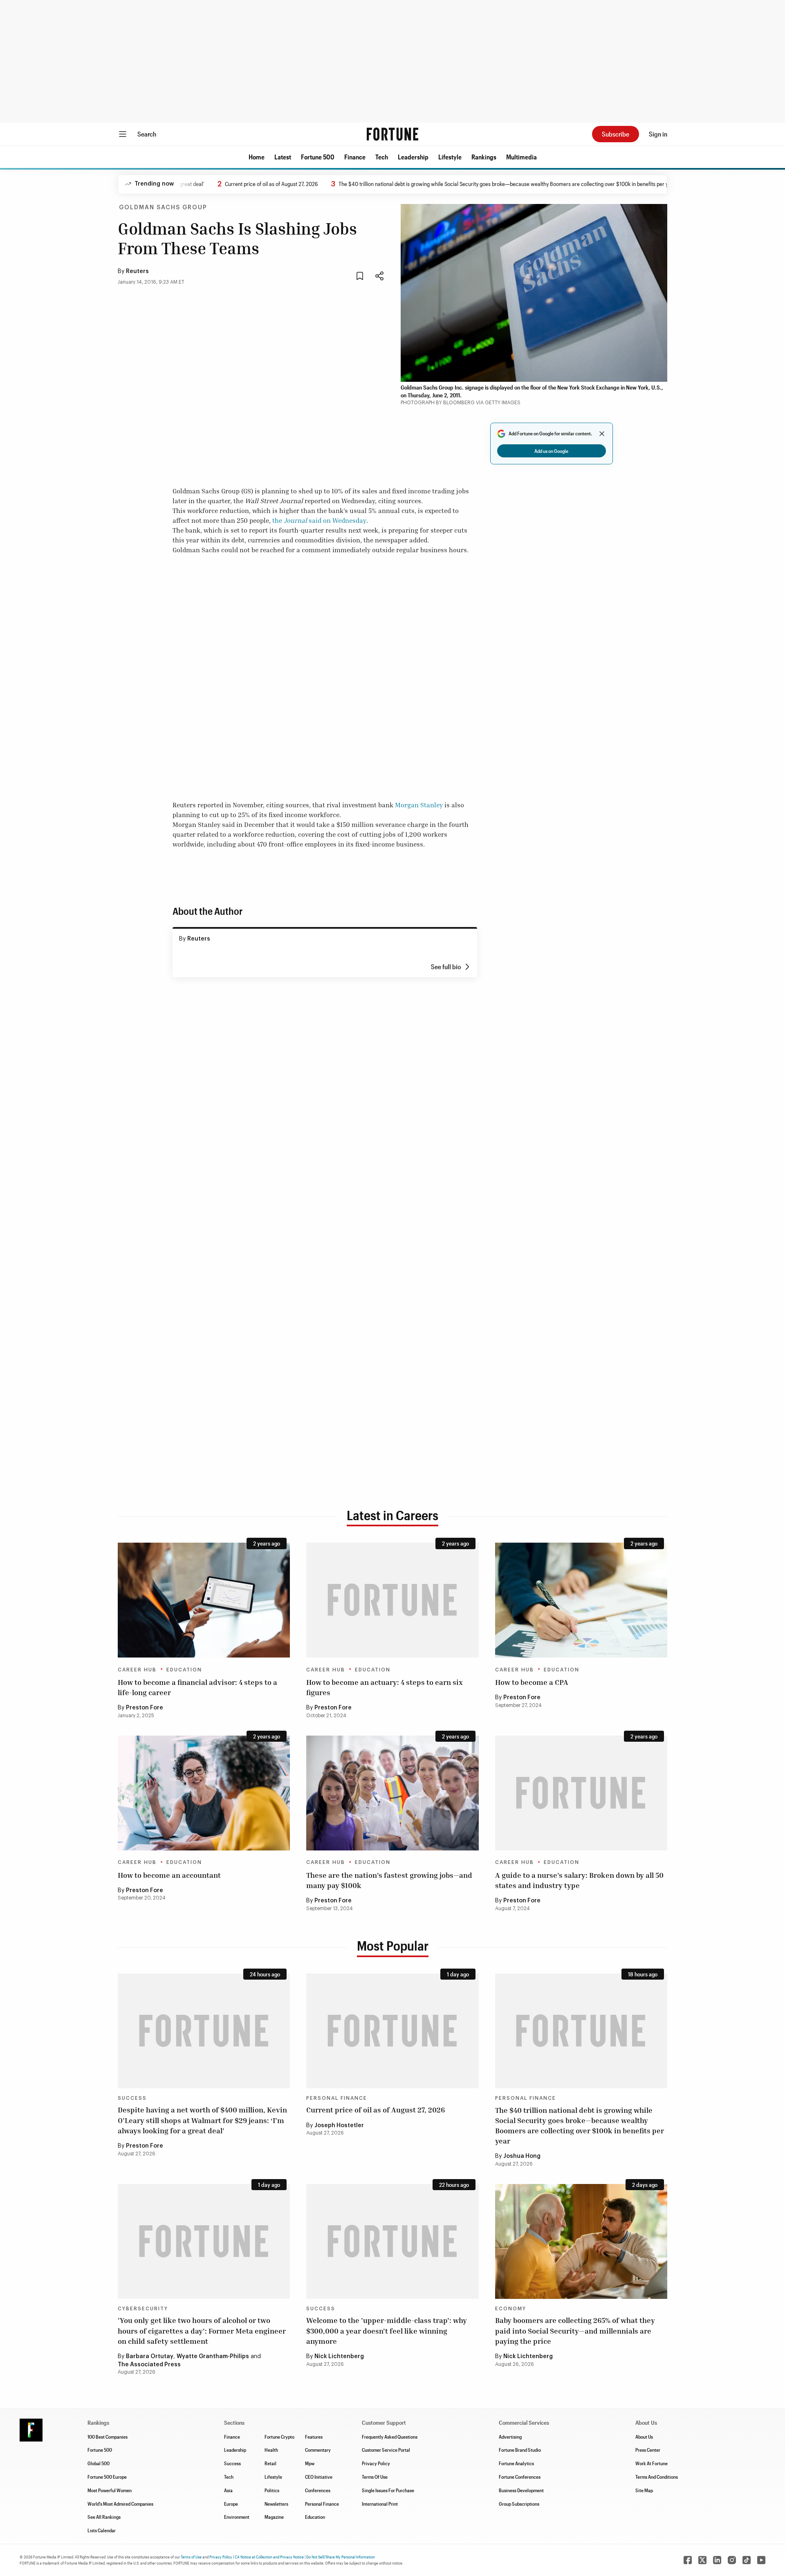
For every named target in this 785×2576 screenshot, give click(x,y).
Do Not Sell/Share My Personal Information (341, 2557)
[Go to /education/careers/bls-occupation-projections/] (392, 1793)
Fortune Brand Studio (520, 2450)
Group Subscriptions (519, 2504)
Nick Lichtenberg (339, 2356)
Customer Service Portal (386, 2450)
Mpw (310, 2463)
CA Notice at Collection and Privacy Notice (269, 2557)
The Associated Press (149, 2365)
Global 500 (99, 2463)
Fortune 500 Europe (107, 2477)
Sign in (658, 134)
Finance (355, 157)
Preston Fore (145, 1708)
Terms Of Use (375, 2477)
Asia (228, 2490)
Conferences (318, 2490)
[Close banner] (602, 434)
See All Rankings (104, 2517)
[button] (257, 157)
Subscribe (616, 134)
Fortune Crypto (279, 2437)
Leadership (413, 157)
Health (271, 2450)
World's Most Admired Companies (120, 2504)
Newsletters (276, 2504)
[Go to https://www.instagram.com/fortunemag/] (732, 2560)
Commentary (318, 2450)
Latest (283, 157)
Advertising (510, 2437)
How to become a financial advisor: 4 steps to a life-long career (197, 1687)
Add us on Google (551, 451)
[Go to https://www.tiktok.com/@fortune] (747, 2560)
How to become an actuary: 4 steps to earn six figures (385, 1687)
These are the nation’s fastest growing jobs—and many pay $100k (389, 1880)
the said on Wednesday (319, 520)
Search (147, 134)
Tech (382, 157)
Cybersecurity (143, 2309)
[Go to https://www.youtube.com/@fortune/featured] (761, 2560)
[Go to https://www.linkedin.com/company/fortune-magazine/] (717, 2560)
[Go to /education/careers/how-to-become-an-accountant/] (204, 1793)
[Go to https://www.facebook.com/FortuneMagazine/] (688, 2560)
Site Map (644, 2490)
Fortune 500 (318, 157)
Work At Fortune (652, 2463)
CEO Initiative (319, 2477)
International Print (380, 2504)
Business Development (521, 2490)
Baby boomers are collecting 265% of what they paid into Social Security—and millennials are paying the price (575, 2330)
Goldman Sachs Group (163, 208)
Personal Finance (337, 2098)
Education (184, 1670)
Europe (231, 2504)
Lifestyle (450, 157)
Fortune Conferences (520, 2477)
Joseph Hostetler (339, 2126)
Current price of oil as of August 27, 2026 (218, 184)
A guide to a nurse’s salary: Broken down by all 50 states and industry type (579, 1880)
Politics (272, 2490)
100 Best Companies (108, 2437)
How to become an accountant (169, 1875)
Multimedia (521, 157)
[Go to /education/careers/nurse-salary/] (581, 1793)
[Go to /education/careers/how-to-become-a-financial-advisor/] (204, 1600)
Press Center (648, 2450)
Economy (511, 2309)
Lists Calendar (102, 2530)
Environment (237, 2517)
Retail (270, 2463)
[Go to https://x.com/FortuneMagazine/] (702, 2560)
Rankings (484, 157)
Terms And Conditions (657, 2477)
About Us (644, 2437)
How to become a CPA (532, 1682)
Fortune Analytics (516, 2463)
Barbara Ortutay (150, 2356)
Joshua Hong (522, 2156)
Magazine (274, 2517)
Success (132, 2098)
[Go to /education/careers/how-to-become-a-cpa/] (581, 1600)
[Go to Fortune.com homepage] (392, 134)
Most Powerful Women (110, 2490)
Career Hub (137, 1670)
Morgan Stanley (419, 805)
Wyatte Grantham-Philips (213, 2356)
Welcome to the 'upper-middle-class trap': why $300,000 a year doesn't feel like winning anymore (387, 2330)
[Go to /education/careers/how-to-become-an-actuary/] (392, 1600)
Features (314, 2437)
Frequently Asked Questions (390, 2437)
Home (257, 157)
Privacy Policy (376, 2463)
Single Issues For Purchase (388, 2490)
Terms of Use (191, 2557)
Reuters (137, 271)
